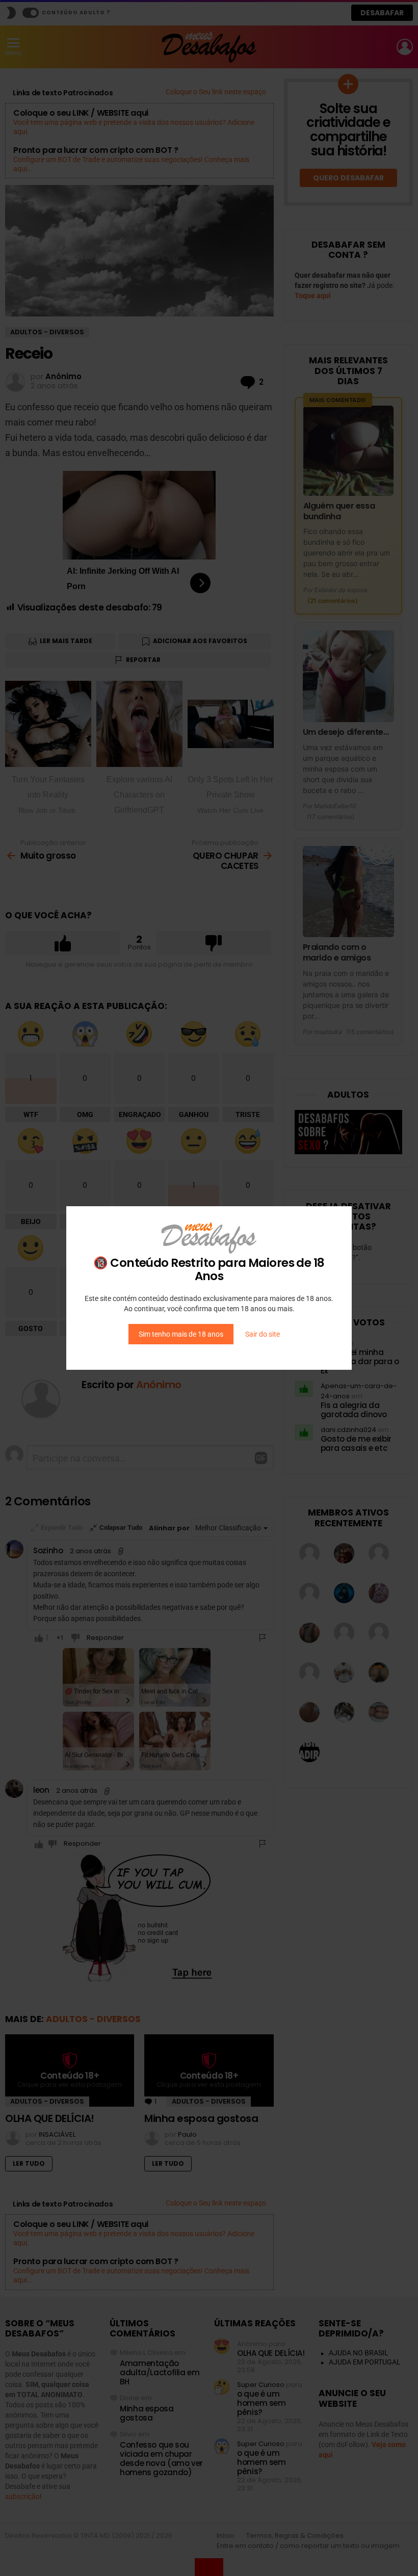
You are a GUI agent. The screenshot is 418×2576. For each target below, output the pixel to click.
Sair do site (263, 1334)
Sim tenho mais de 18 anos (181, 1334)
